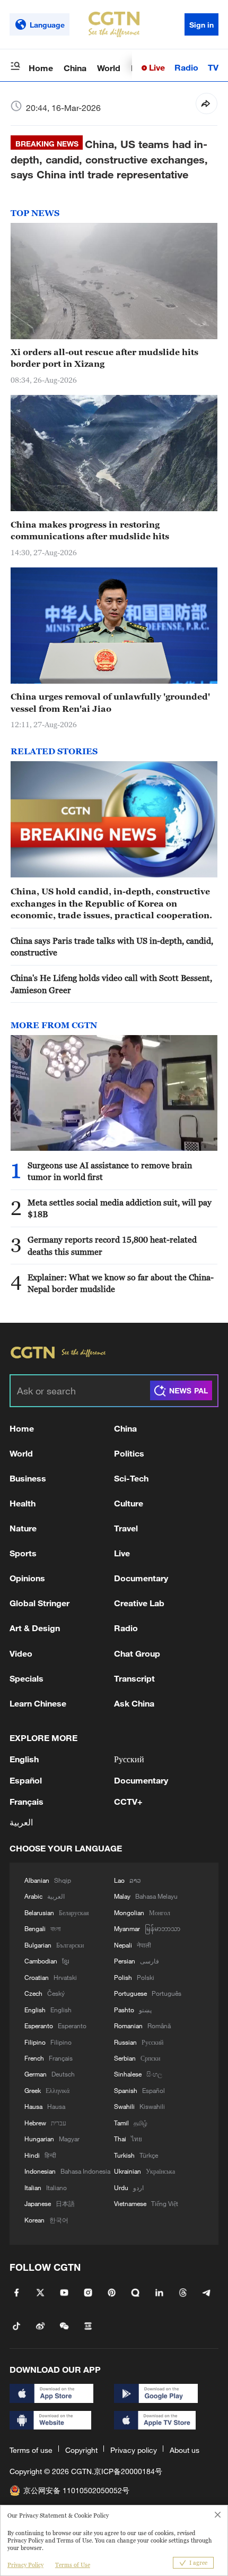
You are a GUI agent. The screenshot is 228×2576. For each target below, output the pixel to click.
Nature (23, 1528)
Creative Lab (139, 1603)
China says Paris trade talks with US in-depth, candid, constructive (112, 946)
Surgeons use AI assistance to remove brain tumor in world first (110, 1171)
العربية (21, 1822)
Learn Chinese (38, 1703)
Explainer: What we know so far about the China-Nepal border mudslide (121, 1283)
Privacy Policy (25, 2565)
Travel (126, 1528)
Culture (129, 1503)
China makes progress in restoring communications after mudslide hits (90, 530)
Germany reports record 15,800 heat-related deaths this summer (112, 1245)
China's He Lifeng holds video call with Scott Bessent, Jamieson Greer (111, 984)
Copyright (81, 2450)
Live (156, 67)
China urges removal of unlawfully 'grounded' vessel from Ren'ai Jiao (110, 702)
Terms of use (31, 2450)
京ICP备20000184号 (128, 2471)
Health (23, 1503)
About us (185, 2450)
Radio (186, 67)
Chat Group (137, 1653)
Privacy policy (134, 2450)
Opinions (27, 1578)
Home (41, 68)
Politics (129, 1453)
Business (28, 1478)
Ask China (134, 1703)
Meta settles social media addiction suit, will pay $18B (120, 1208)
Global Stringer (40, 1603)
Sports (23, 1553)
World (109, 68)
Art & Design (35, 1628)
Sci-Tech (131, 1478)
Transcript (134, 1678)
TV (213, 67)
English (24, 1759)
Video (21, 1653)
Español (26, 1780)
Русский (129, 1759)
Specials (27, 1678)
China (75, 68)
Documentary (141, 1578)
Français (27, 1801)
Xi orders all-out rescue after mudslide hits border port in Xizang (104, 358)
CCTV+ (128, 1801)
